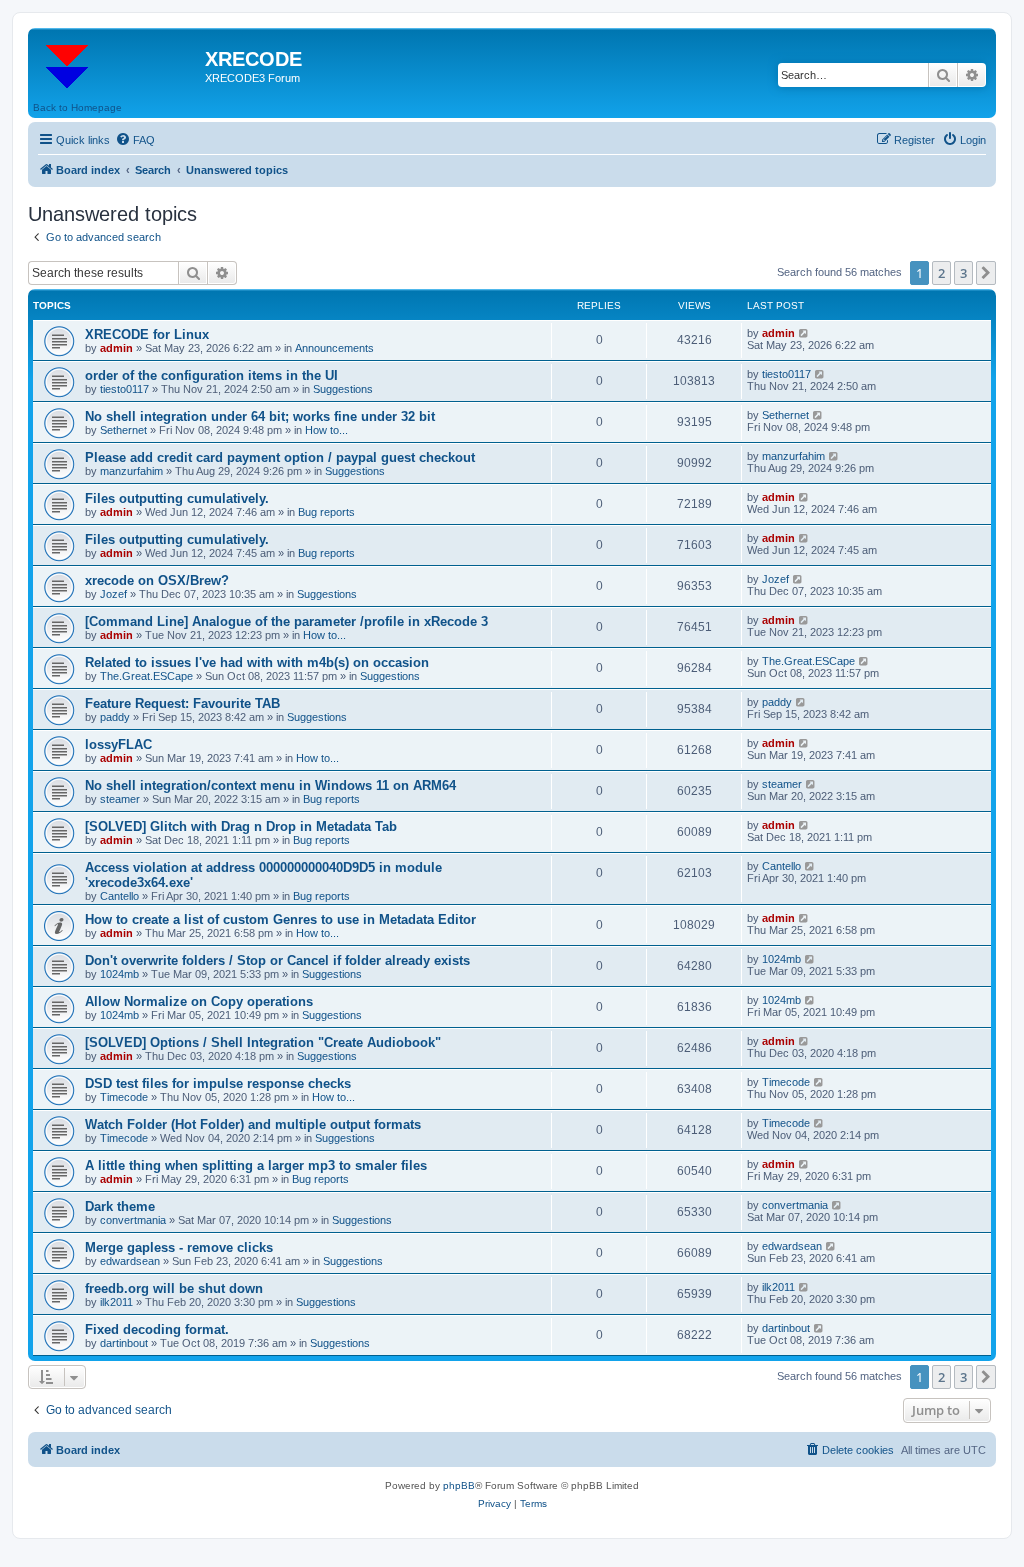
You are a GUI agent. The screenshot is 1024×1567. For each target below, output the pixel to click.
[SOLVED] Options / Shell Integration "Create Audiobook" (263, 1042)
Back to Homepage (77, 107)
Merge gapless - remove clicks (179, 1247)
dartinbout (124, 1343)
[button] (986, 273)
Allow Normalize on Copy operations (199, 1001)
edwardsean (130, 1261)
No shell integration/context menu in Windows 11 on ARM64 (270, 785)
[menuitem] (135, 140)
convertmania (133, 1220)
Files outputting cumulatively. (177, 498)
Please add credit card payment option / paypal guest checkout (280, 457)
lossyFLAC (118, 744)
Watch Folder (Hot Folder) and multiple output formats (253, 1124)
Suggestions (343, 389)
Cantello (119, 896)
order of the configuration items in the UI (211, 375)
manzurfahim (131, 471)
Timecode (124, 1097)
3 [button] (963, 273)
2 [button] (941, 273)
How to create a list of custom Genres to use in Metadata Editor (280, 919)
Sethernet (123, 430)
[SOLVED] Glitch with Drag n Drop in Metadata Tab (241, 826)
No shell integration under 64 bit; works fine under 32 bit (260, 416)
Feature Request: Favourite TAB (182, 703)
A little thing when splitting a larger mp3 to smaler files (256, 1165)
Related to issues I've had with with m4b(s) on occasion (257, 662)
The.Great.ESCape (146, 676)
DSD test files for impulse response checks (218, 1083)
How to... (326, 430)
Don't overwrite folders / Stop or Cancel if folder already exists (277, 960)
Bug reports (326, 512)
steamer (120, 799)
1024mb (119, 974)
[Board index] (119, 65)
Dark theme (120, 1206)
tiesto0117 (124, 389)
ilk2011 (116, 1302)
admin (116, 348)
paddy (115, 717)
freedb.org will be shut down (174, 1288)
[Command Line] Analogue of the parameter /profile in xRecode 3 (286, 621)
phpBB (459, 1485)
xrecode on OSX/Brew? (157, 580)
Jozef (113, 594)
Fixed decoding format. (157, 1329)
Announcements (334, 348)
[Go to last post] (804, 333)
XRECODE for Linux (147, 334)
